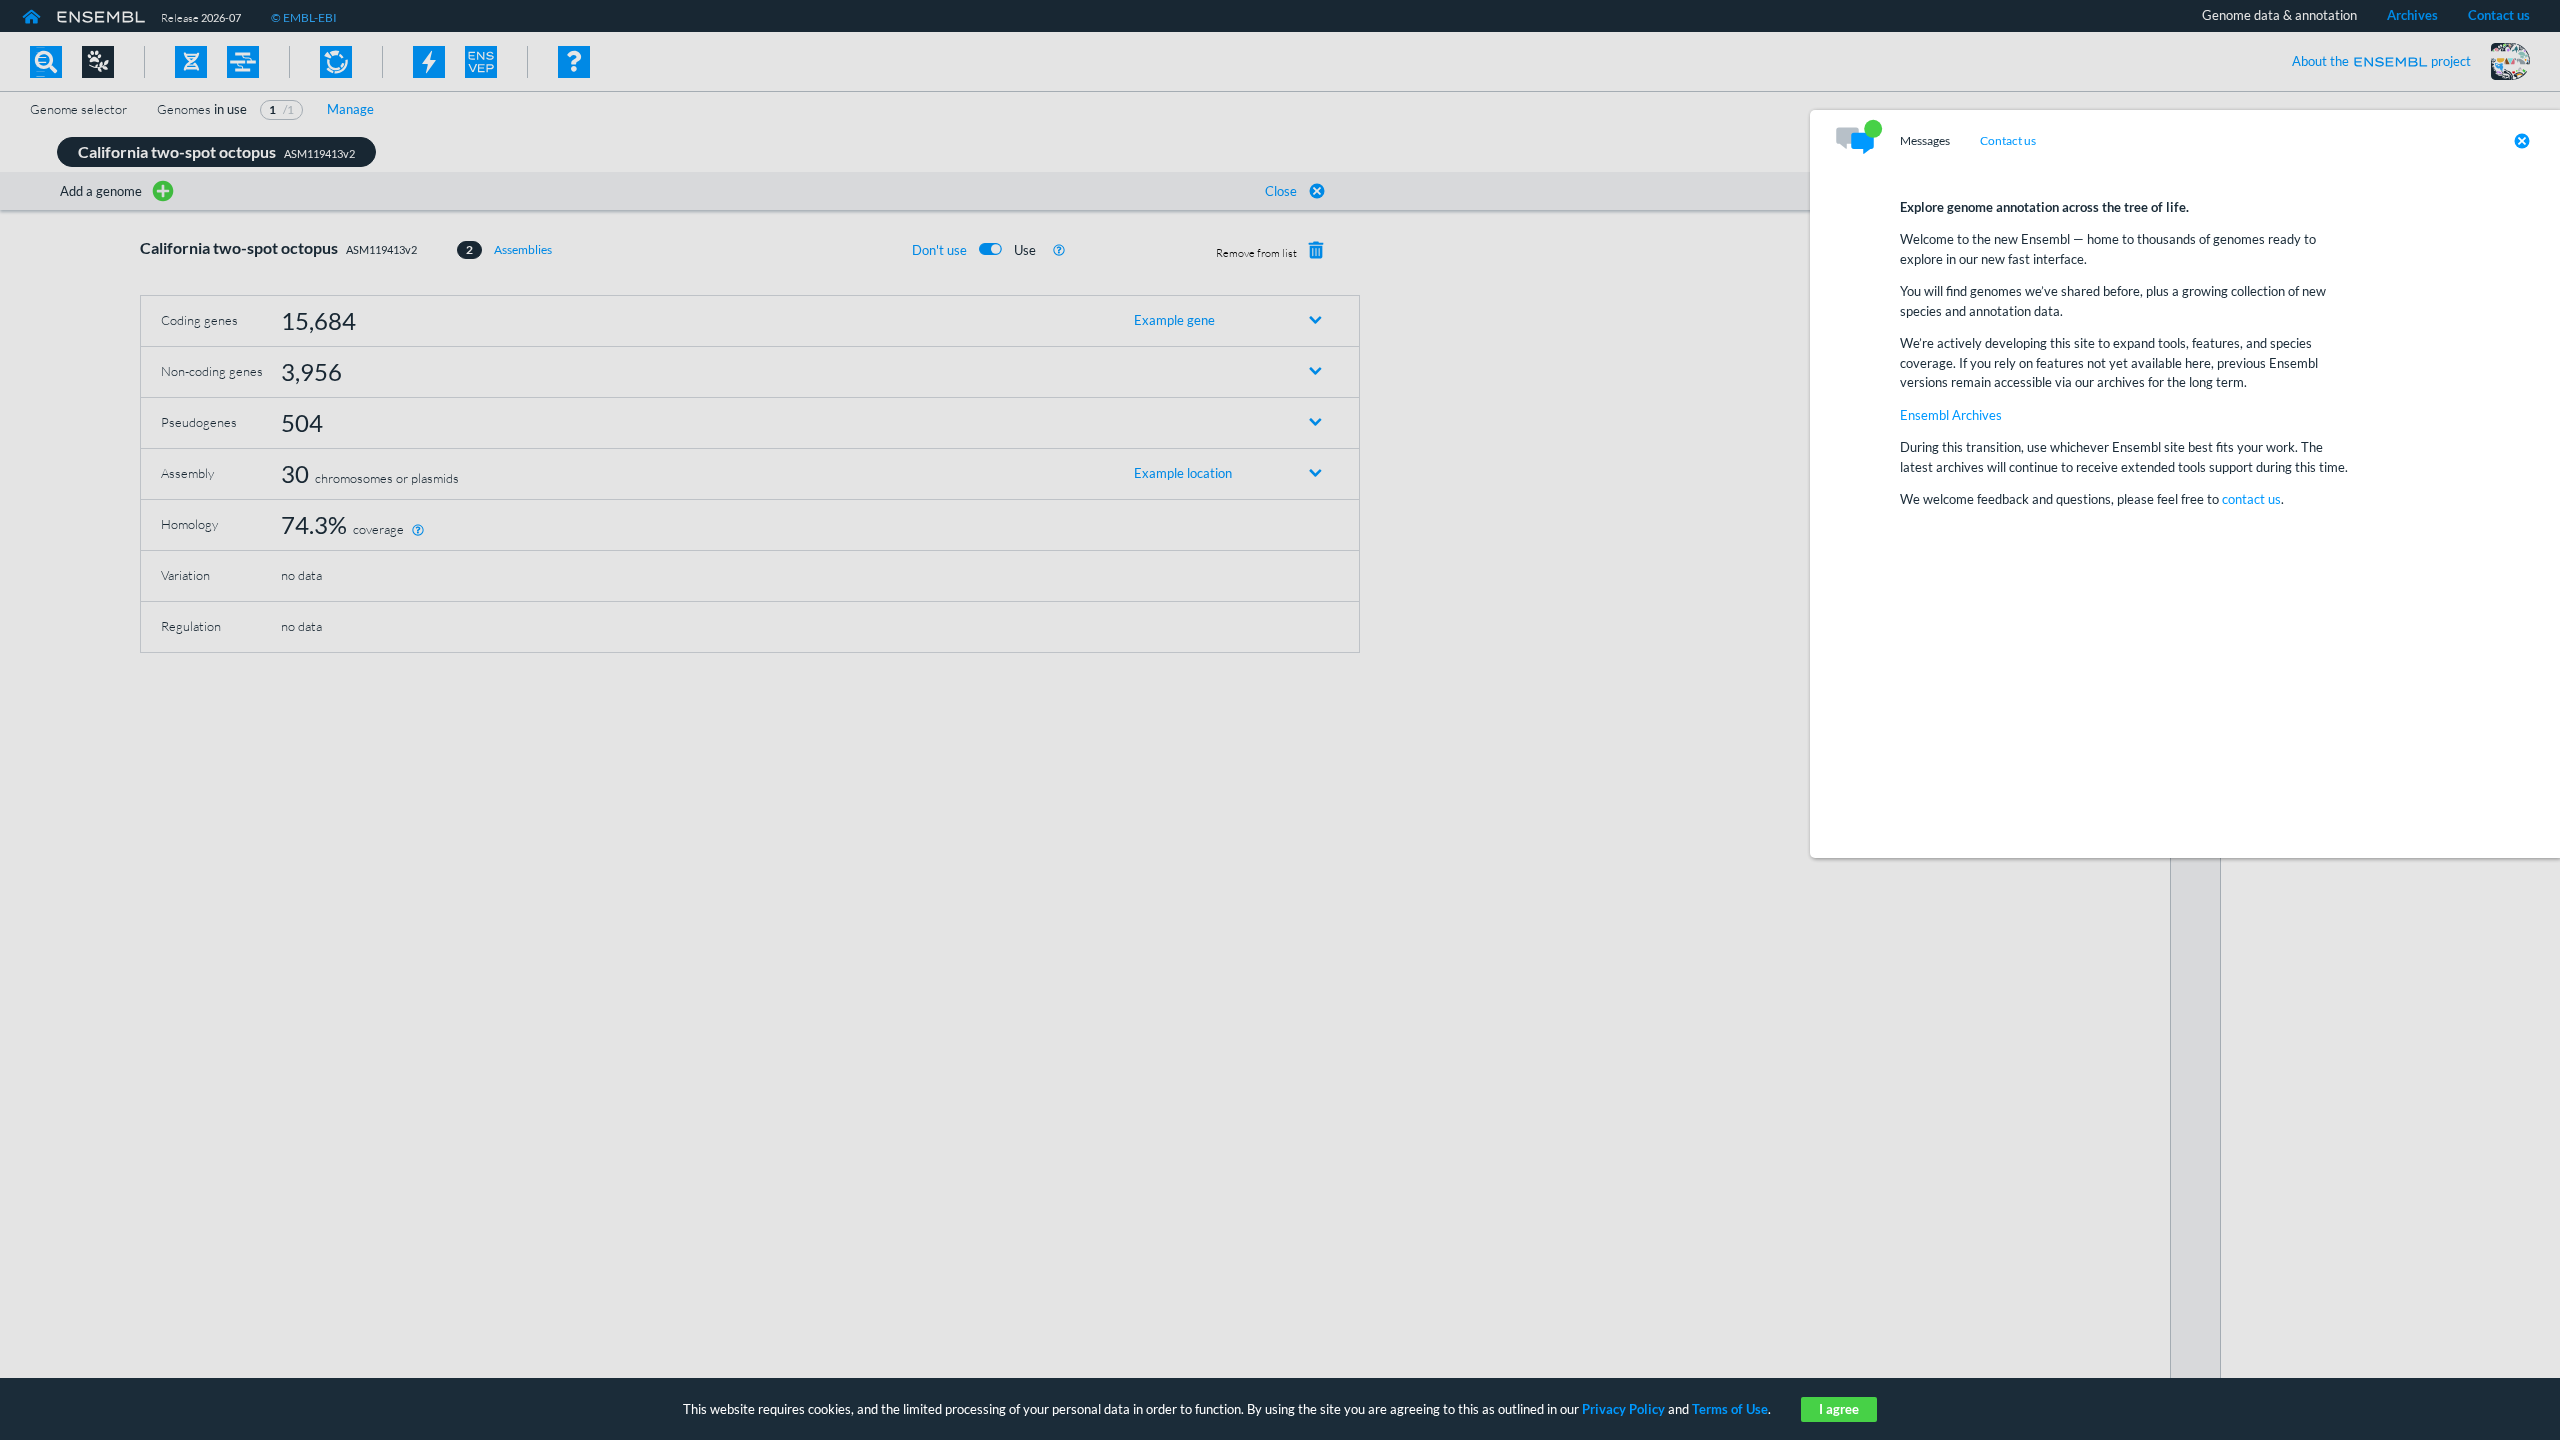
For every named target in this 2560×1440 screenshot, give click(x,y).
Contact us (2008, 141)
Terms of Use (1730, 1409)
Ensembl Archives (1951, 415)
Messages (1925, 141)
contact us (2251, 499)
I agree (1839, 1409)
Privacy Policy (1623, 1409)
